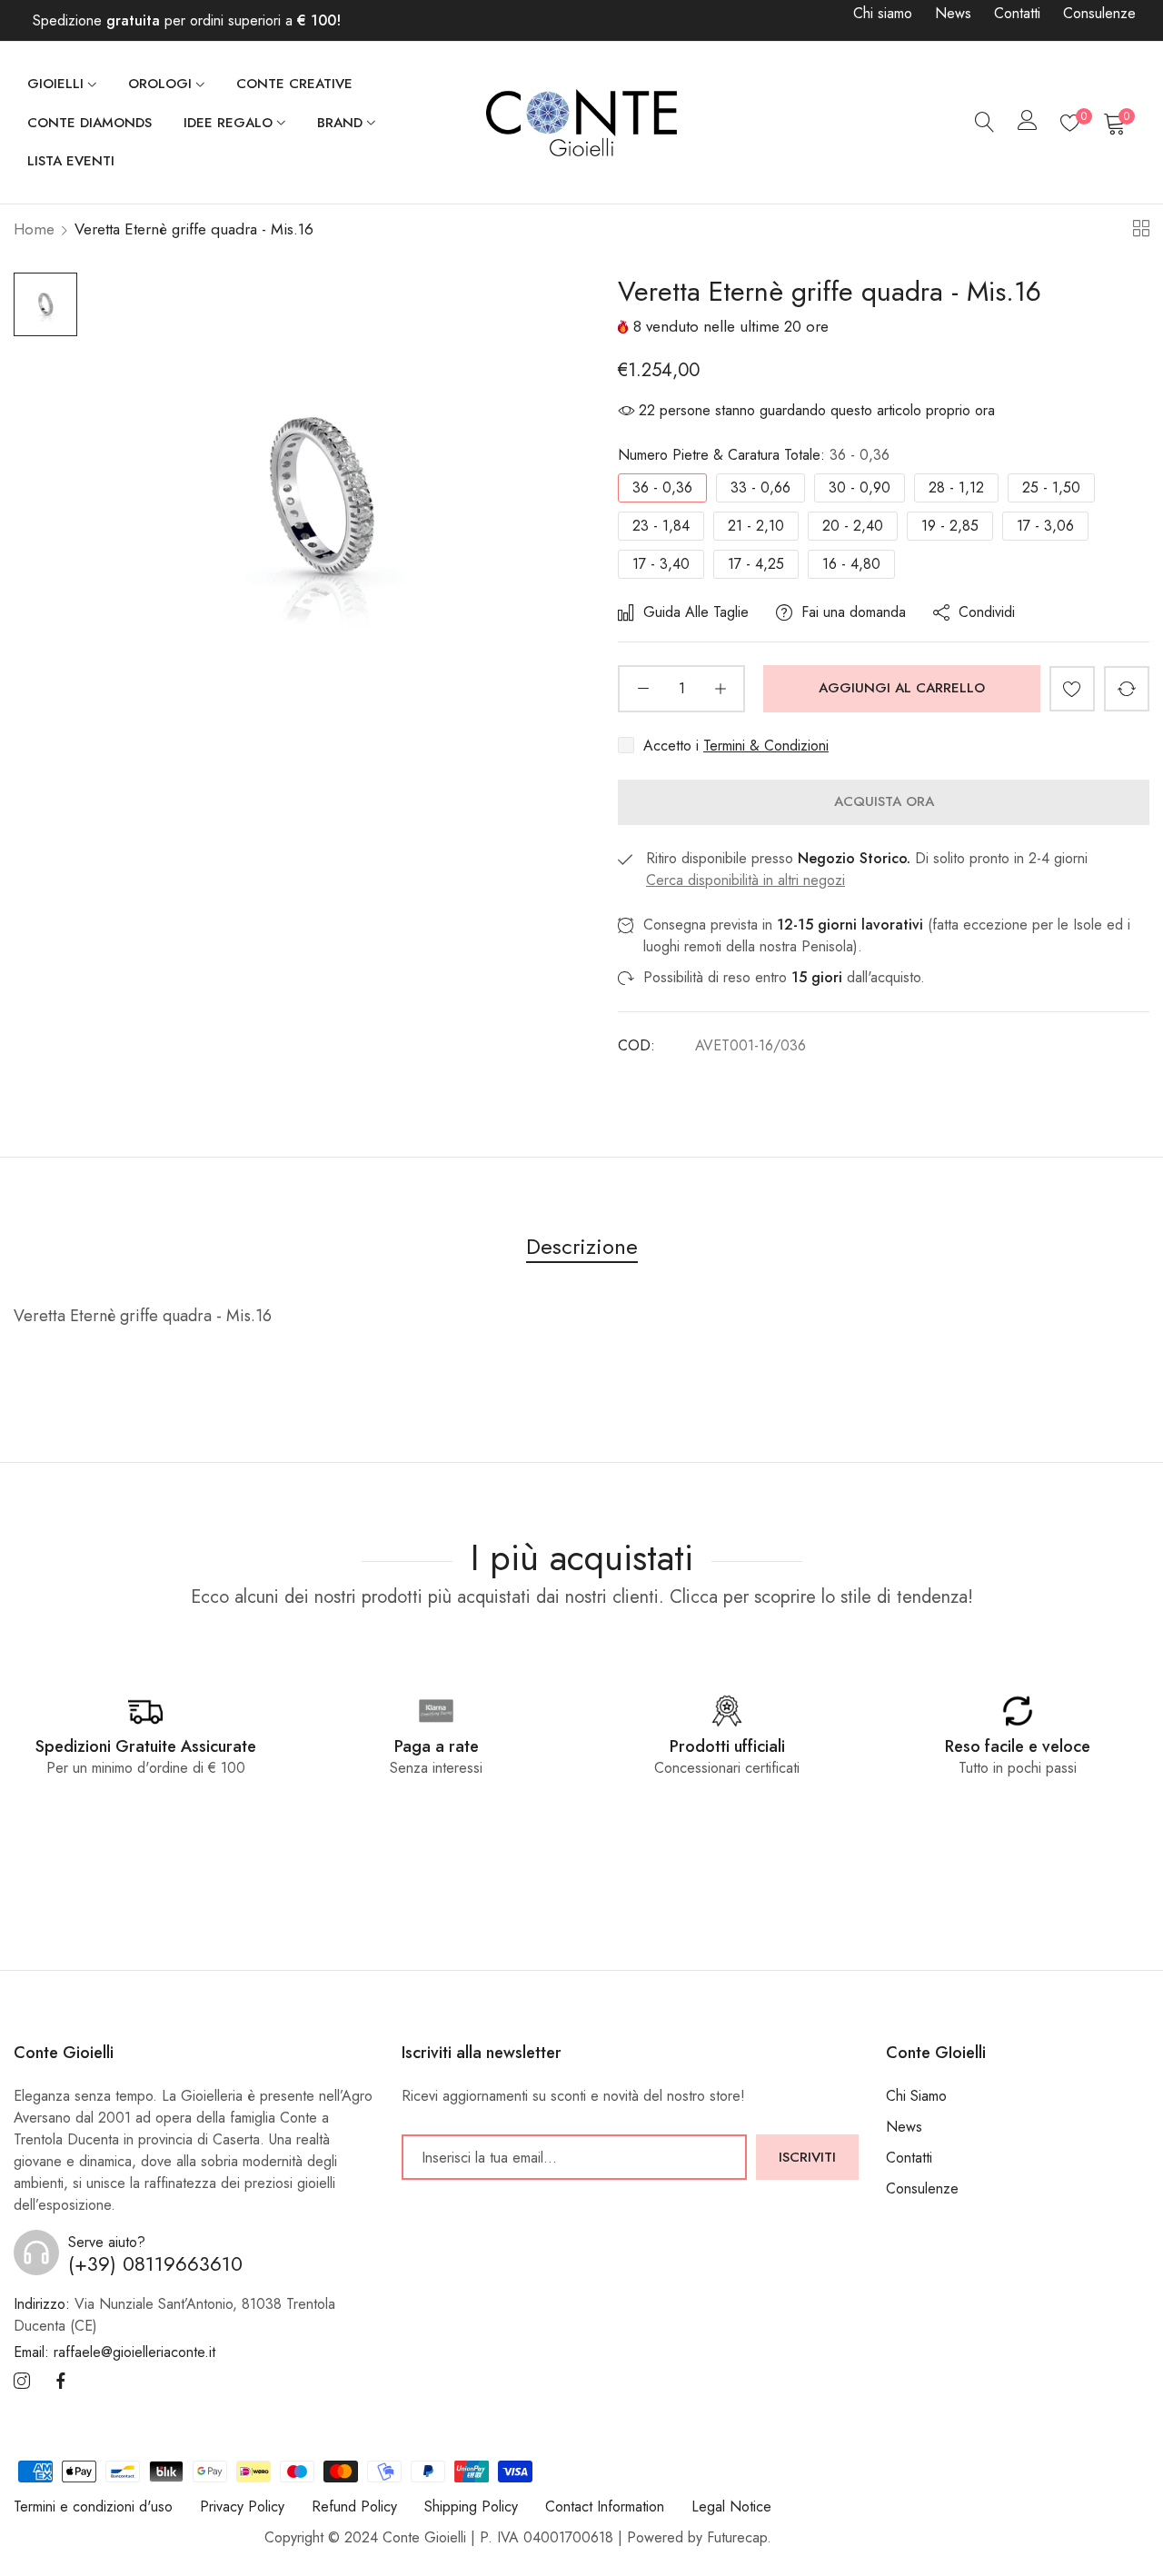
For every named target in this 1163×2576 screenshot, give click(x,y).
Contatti (1017, 13)
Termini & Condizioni (766, 746)
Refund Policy (354, 2506)
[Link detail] (22, 2382)
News (953, 13)
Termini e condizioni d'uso (93, 2506)
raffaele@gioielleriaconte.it (114, 2353)
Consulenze (1099, 13)
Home (34, 229)
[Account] (1028, 124)
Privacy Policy (242, 2506)
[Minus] (643, 689)
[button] (1072, 689)
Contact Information (605, 2506)
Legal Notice (731, 2506)
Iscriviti (807, 2157)
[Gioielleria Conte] (581, 123)
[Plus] (720, 689)
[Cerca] (985, 123)
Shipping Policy (471, 2506)
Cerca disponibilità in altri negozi (746, 880)
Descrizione (582, 1246)
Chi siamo (883, 13)
